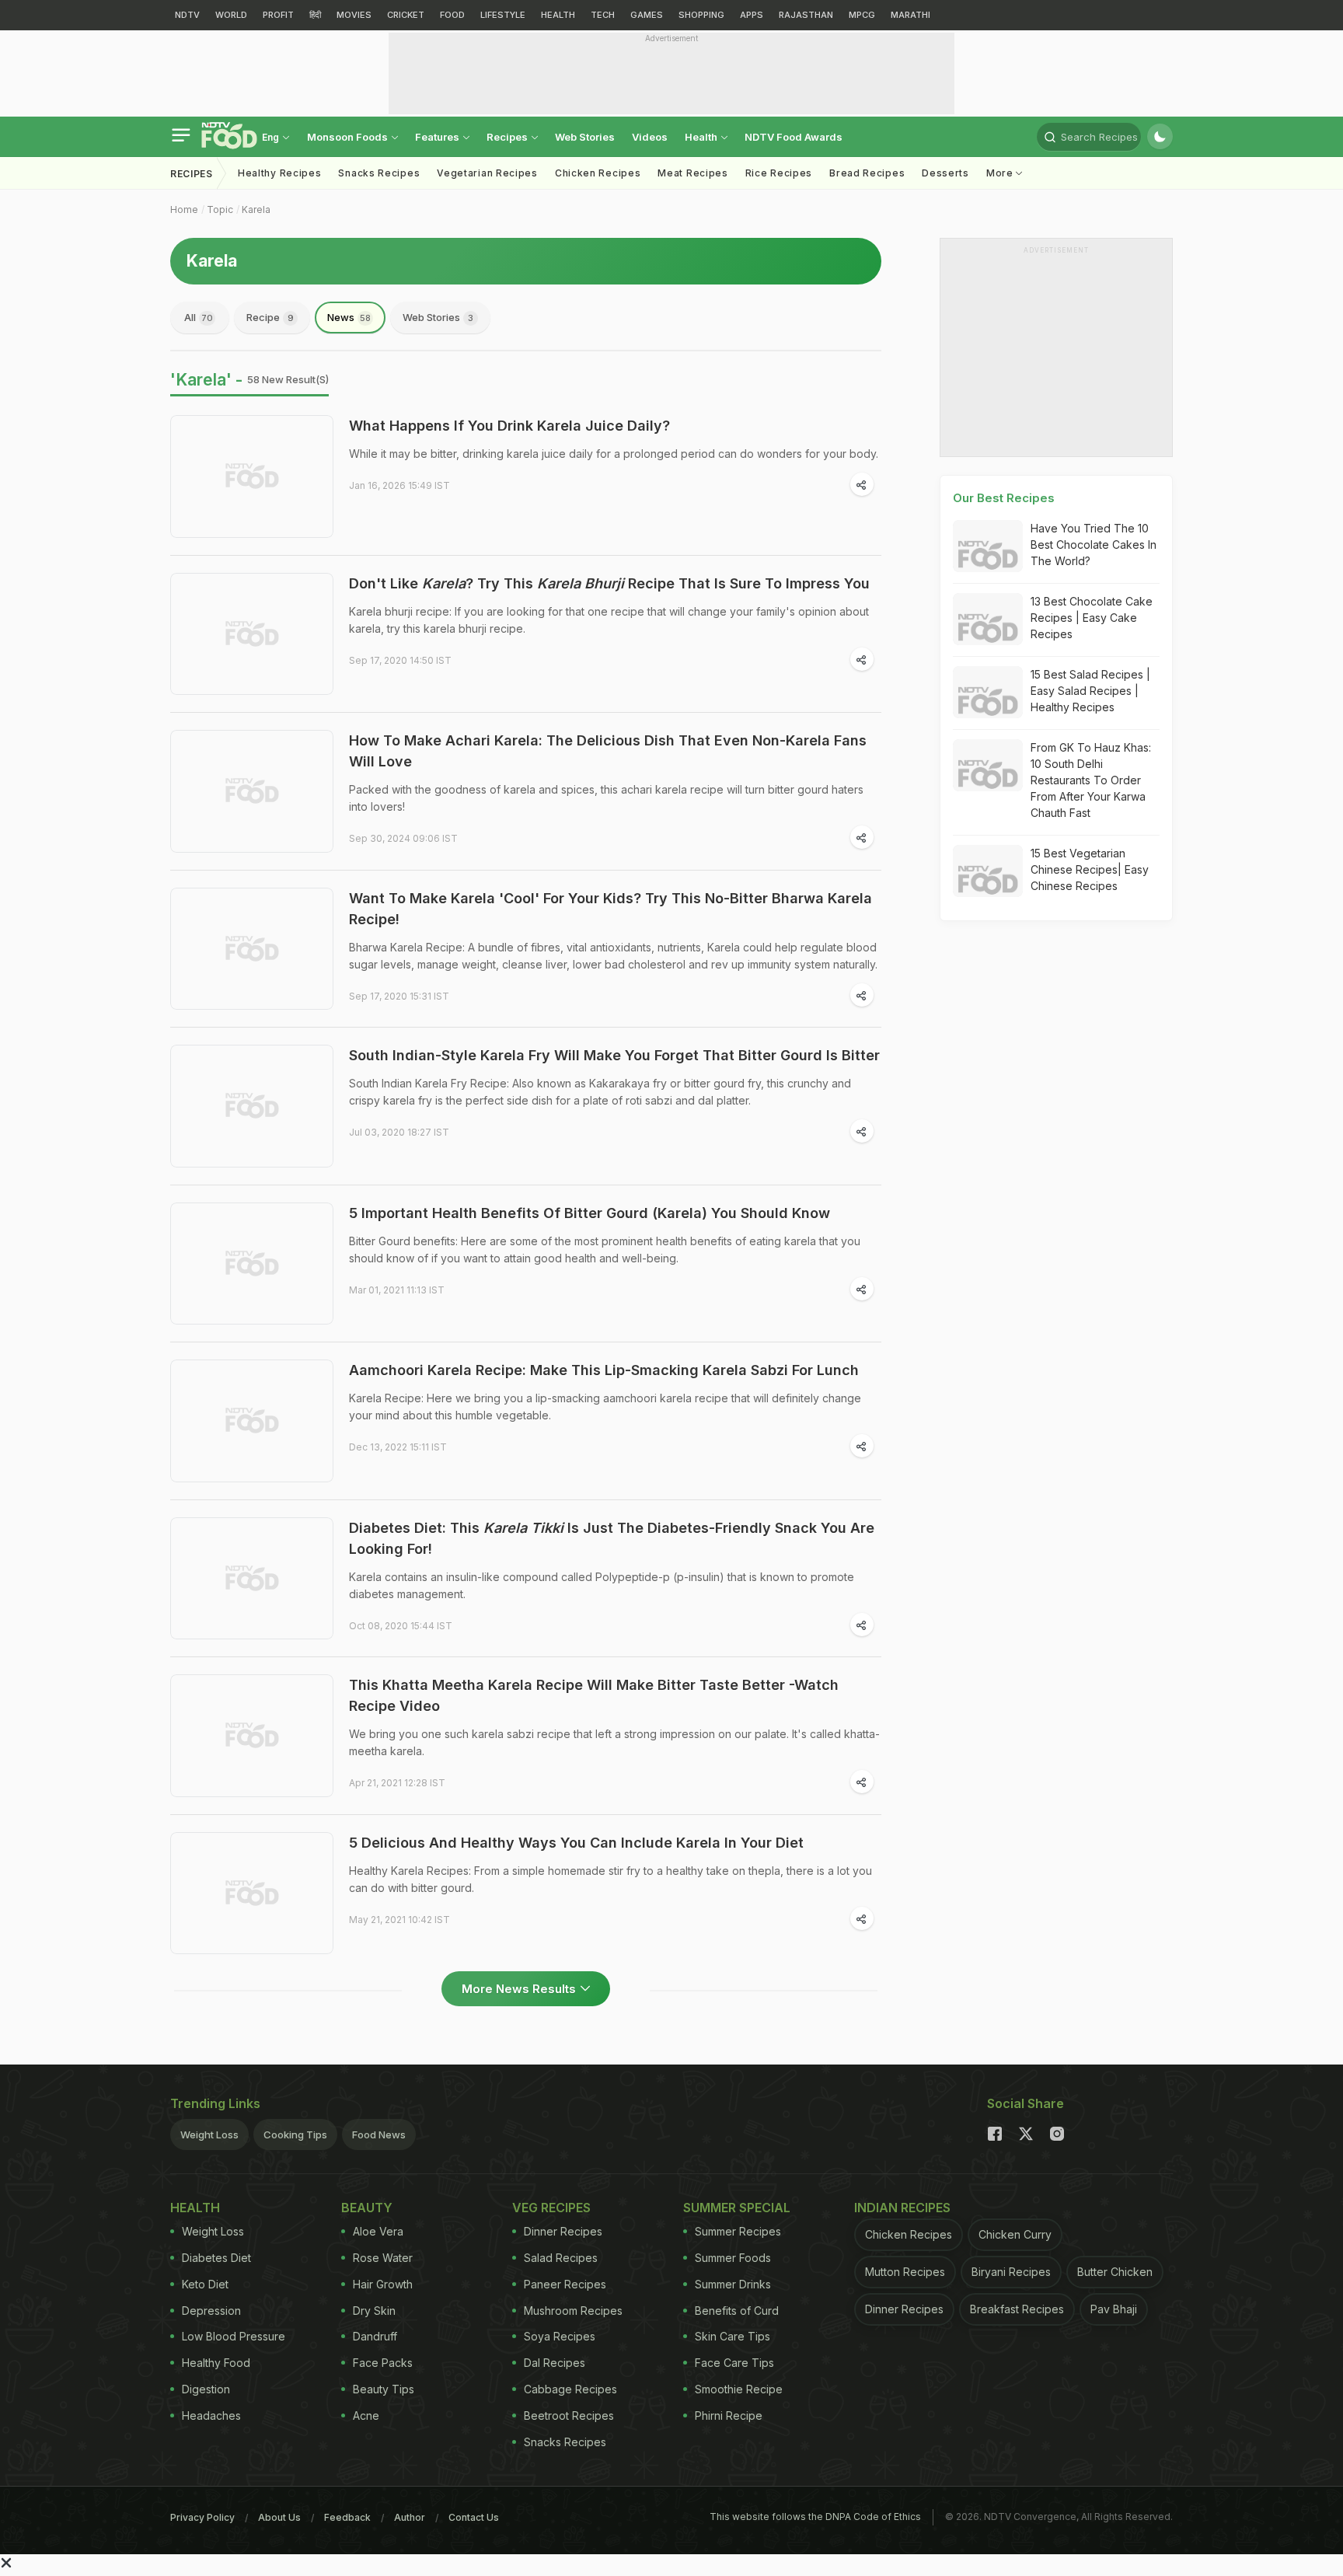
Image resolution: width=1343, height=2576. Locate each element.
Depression (211, 2311)
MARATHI (910, 15)
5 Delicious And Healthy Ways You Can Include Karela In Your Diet (576, 1843)
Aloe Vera (378, 2231)
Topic (220, 209)
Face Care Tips (734, 2363)
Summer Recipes (738, 2231)
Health (702, 137)
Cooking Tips (295, 2134)
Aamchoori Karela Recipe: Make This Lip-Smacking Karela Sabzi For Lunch (604, 1370)
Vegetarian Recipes (487, 173)
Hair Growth (383, 2284)
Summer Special (737, 2208)
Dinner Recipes (563, 2231)
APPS (752, 15)
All (199, 317)
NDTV (187, 15)
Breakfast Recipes (1017, 2309)
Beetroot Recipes (569, 2415)
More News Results (519, 1989)
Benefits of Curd (737, 2311)
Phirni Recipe (729, 2415)
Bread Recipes (867, 173)
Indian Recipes (902, 2208)
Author (410, 2517)
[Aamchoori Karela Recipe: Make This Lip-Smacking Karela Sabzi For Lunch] (252, 1421)
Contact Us (474, 2517)
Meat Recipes (692, 173)
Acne (366, 2415)
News (349, 317)
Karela (256, 209)
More (1001, 173)
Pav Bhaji (1114, 2309)
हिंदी (315, 15)
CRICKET (406, 15)
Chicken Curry (1015, 2234)
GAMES (647, 15)
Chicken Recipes (598, 173)
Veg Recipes (551, 2208)
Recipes (508, 137)
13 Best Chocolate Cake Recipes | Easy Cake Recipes (1092, 618)
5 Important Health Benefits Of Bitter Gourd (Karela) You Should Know (590, 1213)
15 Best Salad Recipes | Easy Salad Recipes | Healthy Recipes (1090, 691)
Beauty (367, 2208)
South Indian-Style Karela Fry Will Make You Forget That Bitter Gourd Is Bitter (614, 1055)
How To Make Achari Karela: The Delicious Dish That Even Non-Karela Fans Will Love (608, 751)
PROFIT (278, 15)
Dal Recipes (555, 2363)
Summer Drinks (733, 2284)
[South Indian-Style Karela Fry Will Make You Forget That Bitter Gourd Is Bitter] (252, 1106)
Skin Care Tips (733, 2336)
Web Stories (585, 137)
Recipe (270, 317)
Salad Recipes (561, 2258)
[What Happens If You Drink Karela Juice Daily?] (252, 476)
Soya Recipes (560, 2336)
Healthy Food (216, 2363)
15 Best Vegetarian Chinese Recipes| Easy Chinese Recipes (1090, 869)
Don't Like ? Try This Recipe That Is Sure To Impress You (609, 583)
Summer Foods (733, 2258)
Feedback (347, 2517)
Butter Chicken (1115, 2272)
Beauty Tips (384, 2389)
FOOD (452, 15)
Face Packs (383, 2363)
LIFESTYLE (503, 15)
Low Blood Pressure (234, 2336)
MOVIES (354, 15)
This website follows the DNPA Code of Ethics (815, 2517)
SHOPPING (701, 15)
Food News (379, 2134)
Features (438, 137)
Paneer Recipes (565, 2284)
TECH (603, 15)
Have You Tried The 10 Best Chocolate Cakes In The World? (1094, 545)
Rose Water (383, 2258)
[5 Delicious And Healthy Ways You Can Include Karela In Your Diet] (252, 1894)
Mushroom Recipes (573, 2311)
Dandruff (375, 2336)
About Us (279, 2517)
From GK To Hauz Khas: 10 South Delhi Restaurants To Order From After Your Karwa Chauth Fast (1091, 780)
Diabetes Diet (216, 2258)
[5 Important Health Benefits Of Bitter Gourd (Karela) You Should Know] (252, 1264)
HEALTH (558, 15)
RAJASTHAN (806, 15)
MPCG (862, 15)
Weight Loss (209, 2134)
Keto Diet (205, 2284)
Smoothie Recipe (739, 2389)
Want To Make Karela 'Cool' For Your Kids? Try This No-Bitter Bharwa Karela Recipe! (610, 909)
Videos (650, 137)
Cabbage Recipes (570, 2389)
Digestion (206, 2389)
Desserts (945, 173)
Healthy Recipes (280, 173)
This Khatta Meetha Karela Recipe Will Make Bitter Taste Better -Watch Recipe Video (594, 1695)
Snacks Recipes (379, 173)
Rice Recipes (779, 173)
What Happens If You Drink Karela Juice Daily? (509, 426)
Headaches (211, 2415)
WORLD (231, 15)
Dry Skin (374, 2311)
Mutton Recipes (905, 2272)
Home (184, 209)
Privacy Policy (202, 2517)
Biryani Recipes (1011, 2272)
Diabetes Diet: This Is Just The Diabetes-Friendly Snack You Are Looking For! (612, 1538)
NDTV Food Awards (794, 137)
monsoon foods (349, 137)
